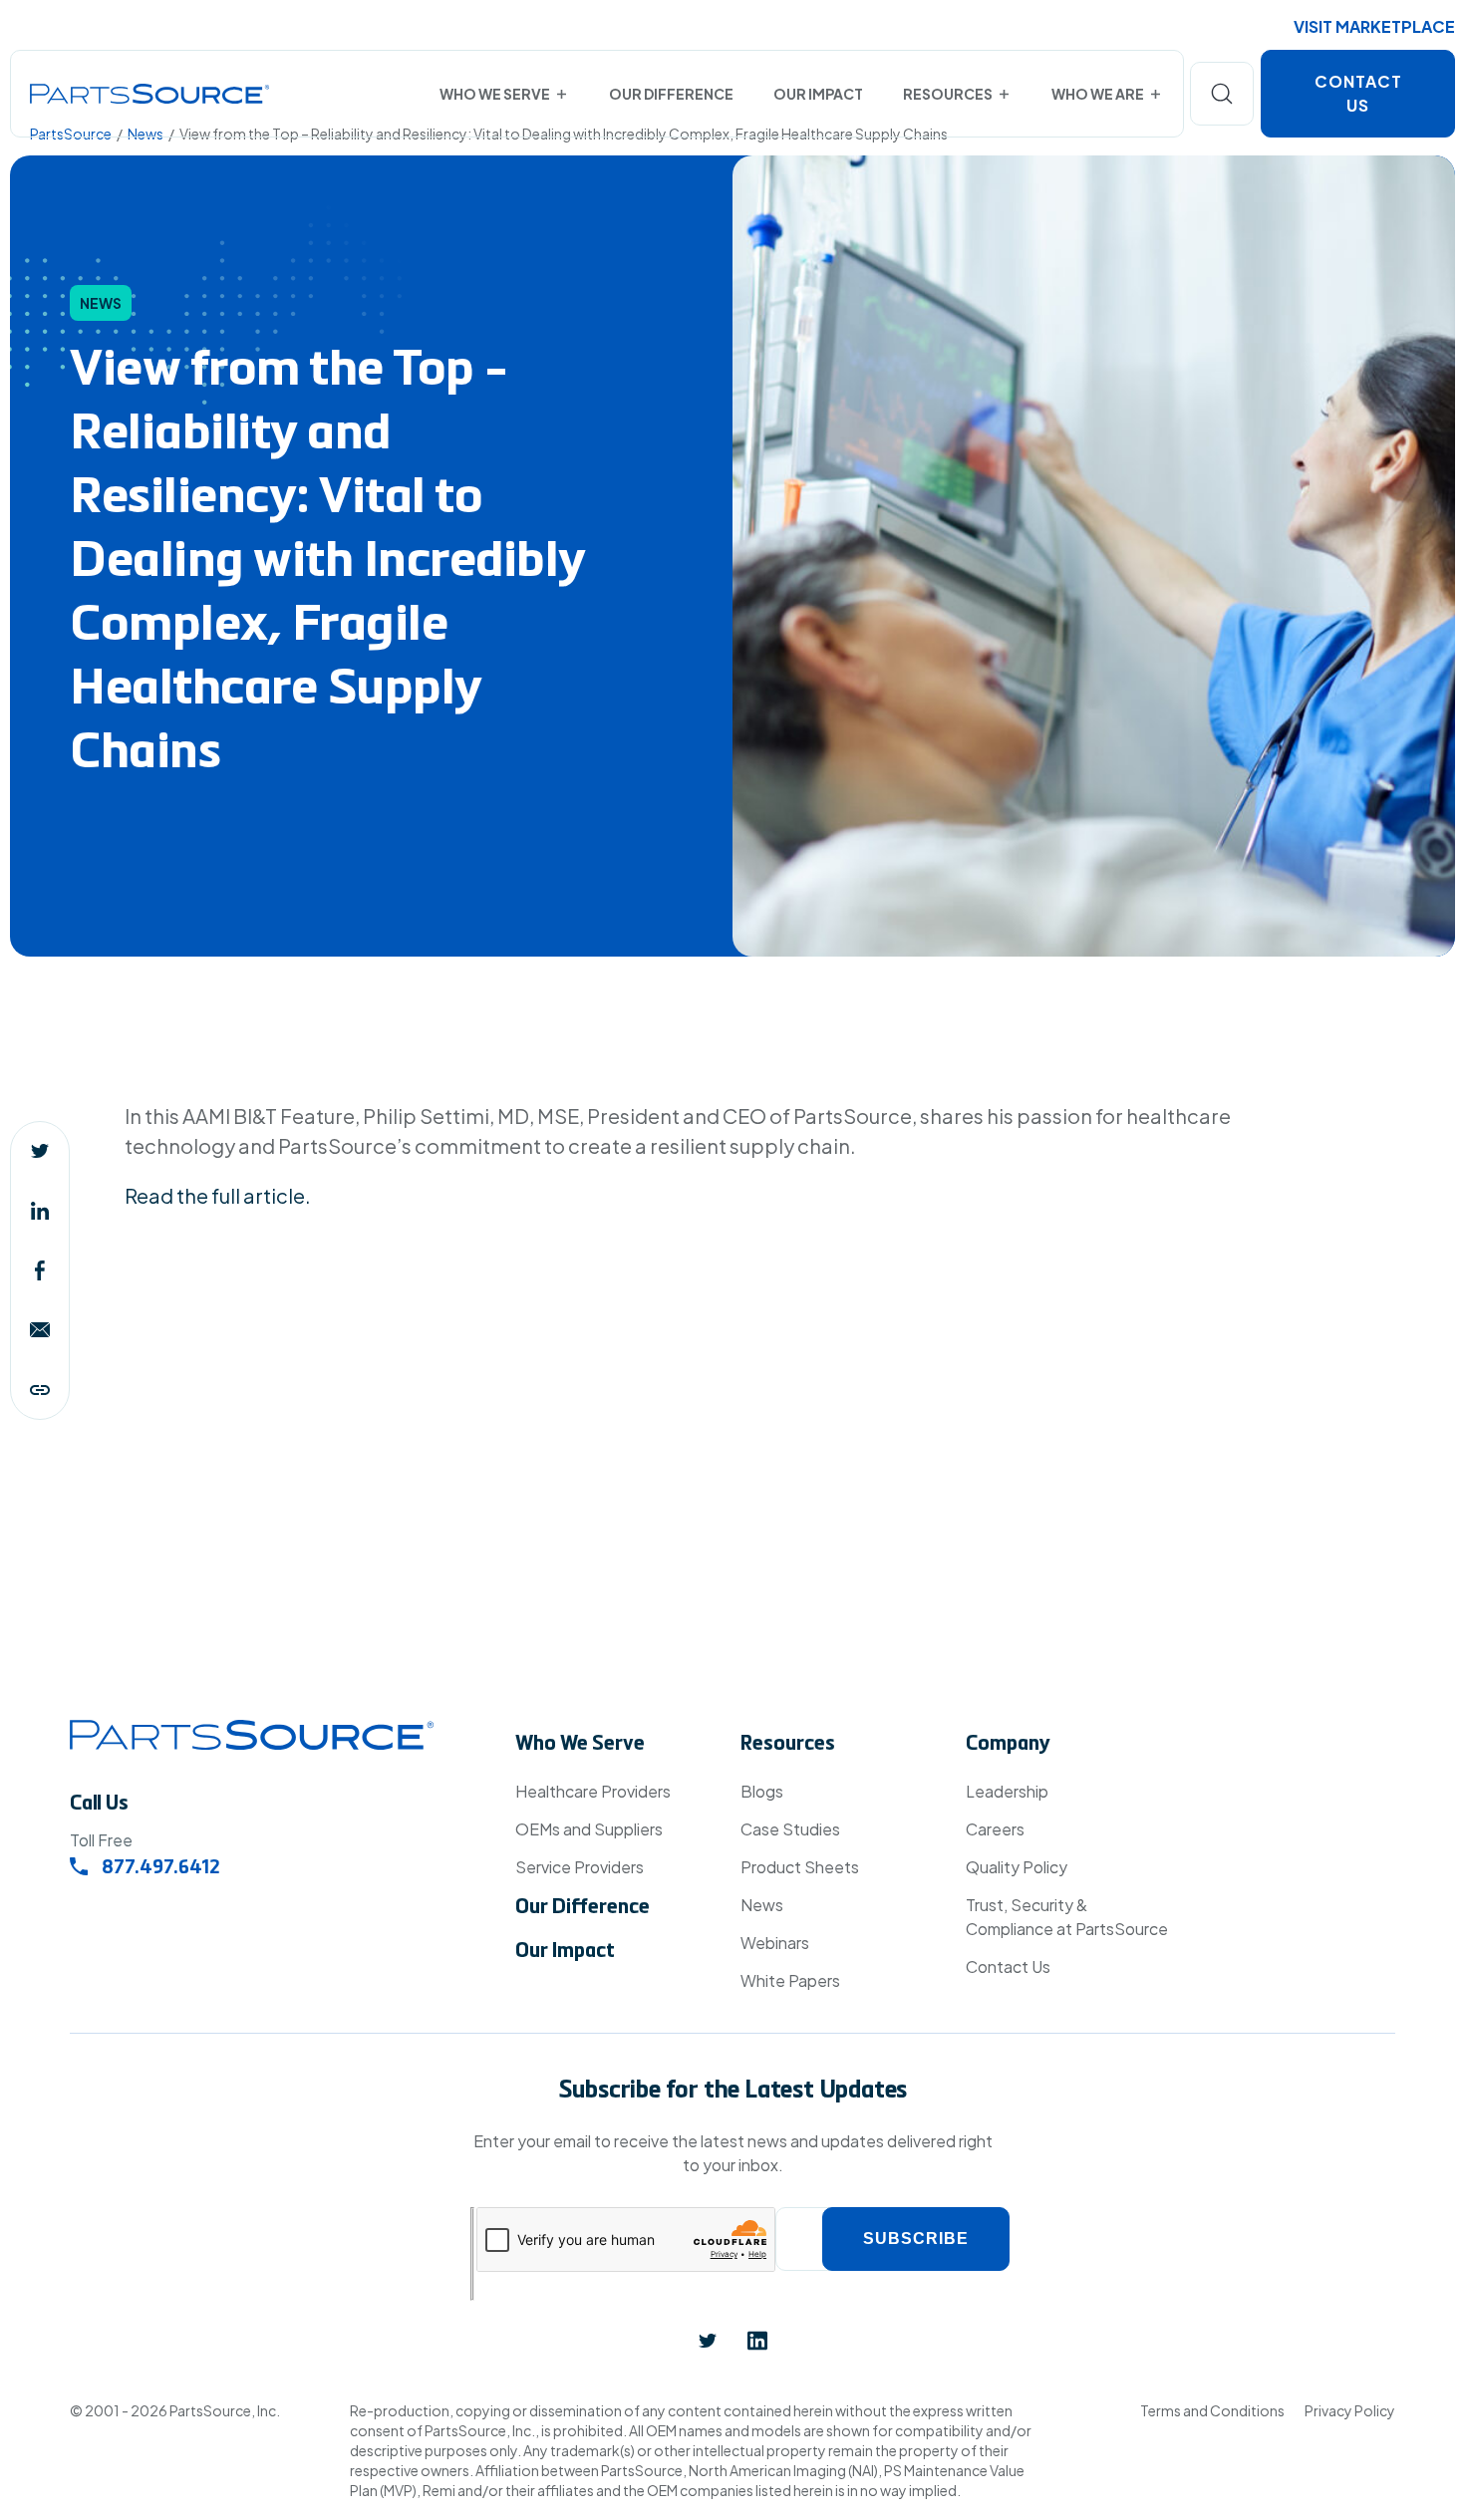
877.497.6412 (159, 1869)
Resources (948, 94)
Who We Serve (495, 94)
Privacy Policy (1350, 2410)
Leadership (1007, 1791)
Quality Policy (1017, 1867)
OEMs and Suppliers (589, 1829)
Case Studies (790, 1829)
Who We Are (1098, 94)
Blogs (762, 1791)
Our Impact (818, 94)
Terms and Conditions (1212, 2410)
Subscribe (916, 2239)
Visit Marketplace (1374, 26)
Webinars (775, 1943)
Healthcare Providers (593, 1791)
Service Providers (580, 1867)
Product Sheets (800, 1867)
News (762, 1905)
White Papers (790, 1980)
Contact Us (1358, 93)
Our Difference (671, 94)
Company (1008, 1745)
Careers (995, 1829)
